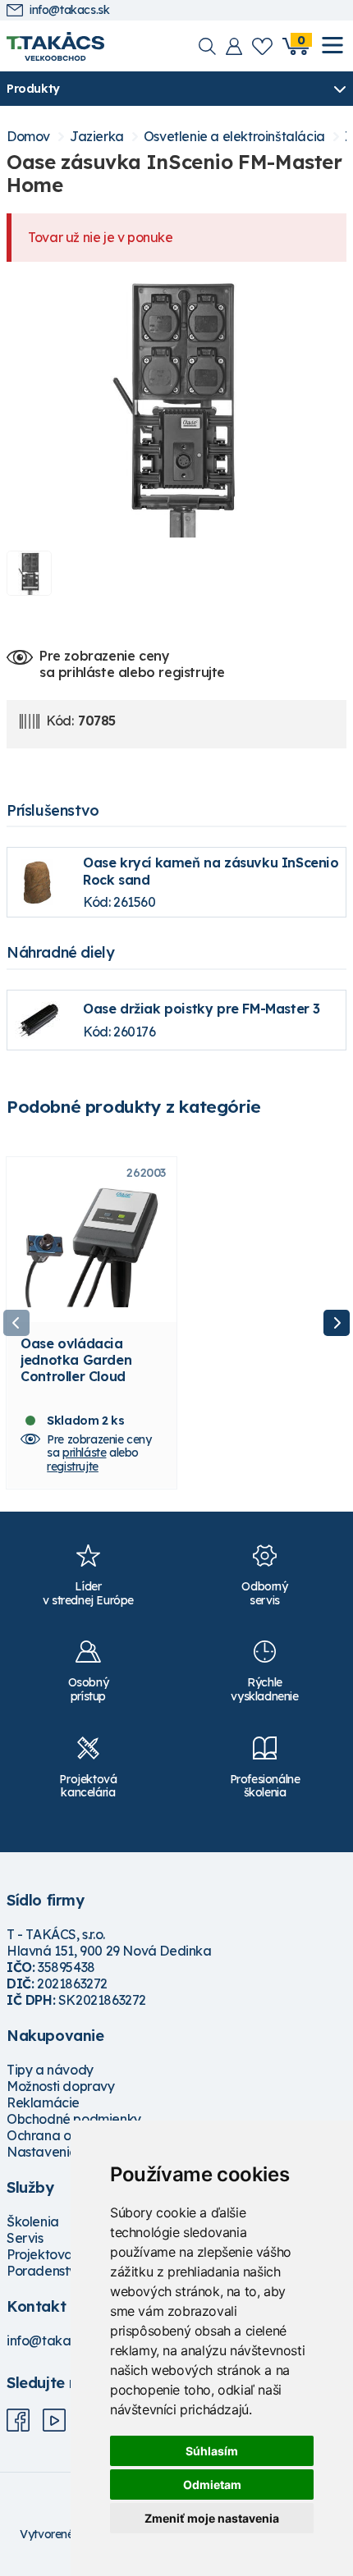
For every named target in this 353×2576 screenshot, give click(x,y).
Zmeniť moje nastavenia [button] (212, 2518)
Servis (25, 2238)
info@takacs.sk (69, 10)
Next (337, 1323)
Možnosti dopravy (61, 2086)
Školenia (33, 2221)
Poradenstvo (46, 2271)
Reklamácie (43, 2102)
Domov (28, 137)
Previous (16, 1323)
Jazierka (97, 137)
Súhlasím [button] (212, 2451)
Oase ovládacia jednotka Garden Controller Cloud (76, 1360)
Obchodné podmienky (74, 2119)
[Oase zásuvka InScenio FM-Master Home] (176, 406)
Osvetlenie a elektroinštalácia (234, 137)
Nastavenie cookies (66, 2152)
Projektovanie (49, 2254)
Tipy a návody (50, 2070)
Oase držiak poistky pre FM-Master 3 (202, 1009)
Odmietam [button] (212, 2484)
